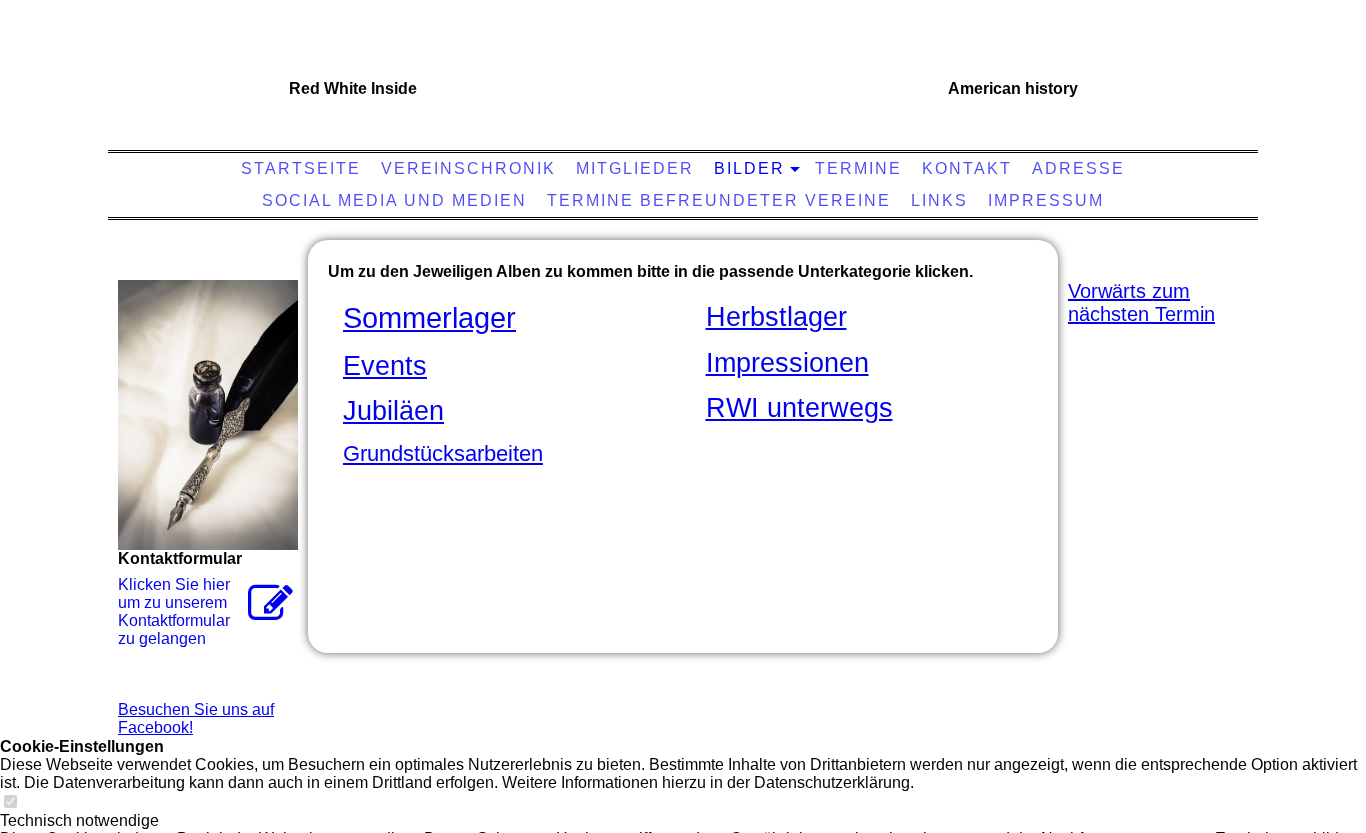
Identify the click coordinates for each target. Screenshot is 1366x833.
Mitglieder (635, 168)
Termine (858, 168)
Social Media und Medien (394, 200)
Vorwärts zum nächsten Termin (1141, 302)
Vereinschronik (468, 168)
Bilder (749, 168)
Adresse (1078, 168)
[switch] (10, 802)
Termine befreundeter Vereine (719, 200)
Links (939, 200)
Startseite (301, 168)
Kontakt (967, 168)
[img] (678, 85)
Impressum (1046, 200)
